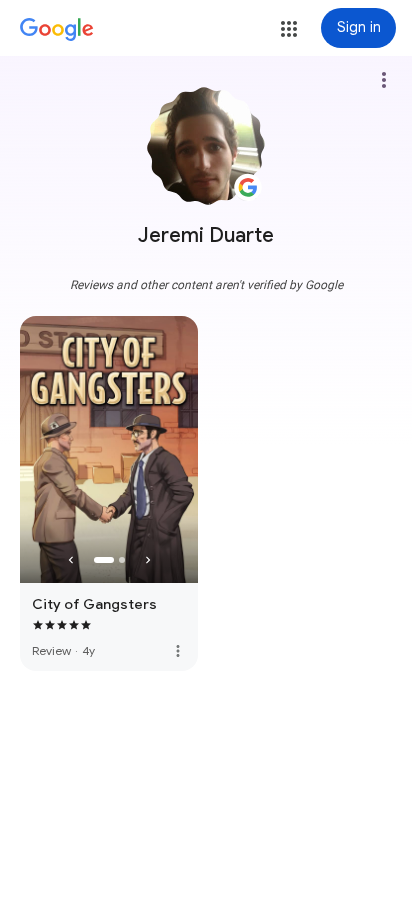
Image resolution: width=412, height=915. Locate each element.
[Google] (57, 30)
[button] (289, 29)
